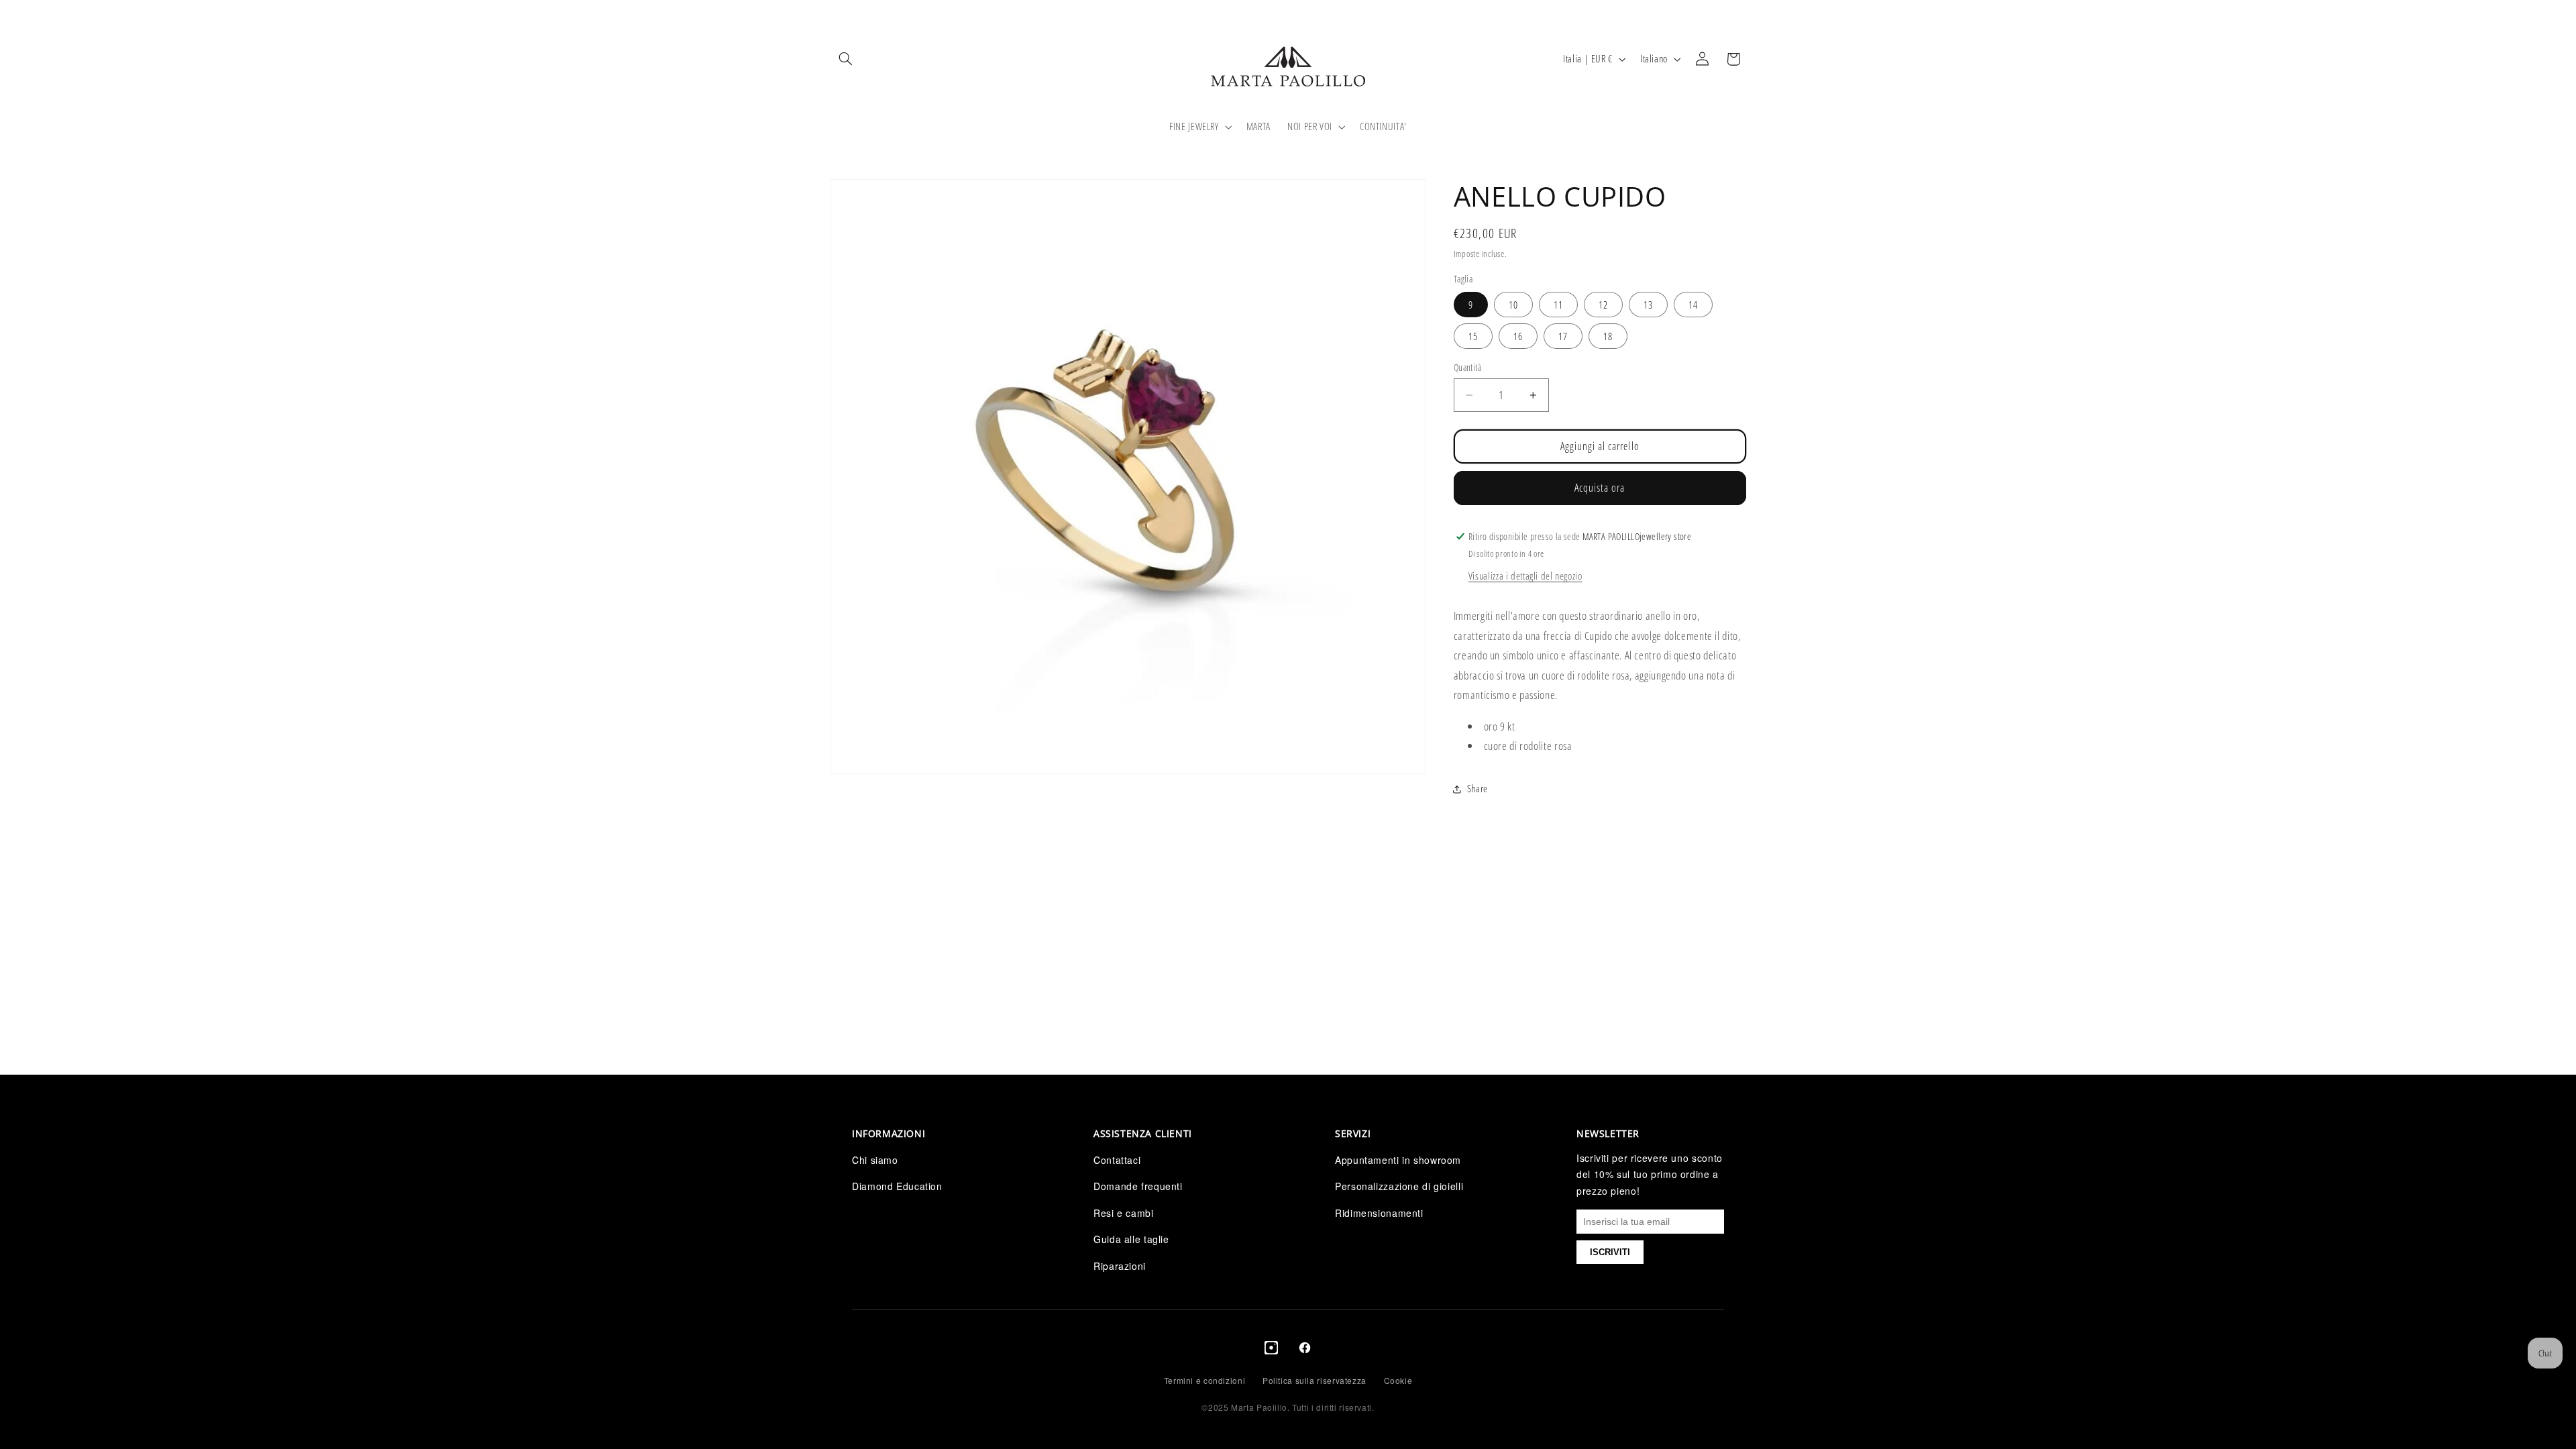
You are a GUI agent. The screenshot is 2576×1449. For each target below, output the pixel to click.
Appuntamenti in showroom (1398, 1160)
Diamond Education (897, 1186)
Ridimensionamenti (1379, 1213)
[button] (846, 59)
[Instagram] (1271, 1350)
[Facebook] (1305, 1350)
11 (1558, 305)
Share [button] (1478, 788)
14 (1693, 305)
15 (1473, 336)
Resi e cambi (1124, 1213)
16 (1518, 336)
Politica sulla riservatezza (1314, 1380)
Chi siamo (875, 1160)
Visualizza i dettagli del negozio (1525, 576)
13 (1648, 305)
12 (1603, 305)
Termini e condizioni (1205, 1380)
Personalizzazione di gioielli (1399, 1186)
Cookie (1398, 1380)
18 (1608, 336)
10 (1513, 305)
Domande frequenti (1138, 1186)
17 (1563, 336)
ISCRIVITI (1610, 1252)
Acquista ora (1600, 488)
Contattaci (1117, 1160)
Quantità (1467, 367)
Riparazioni (1120, 1266)
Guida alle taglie (1131, 1239)
